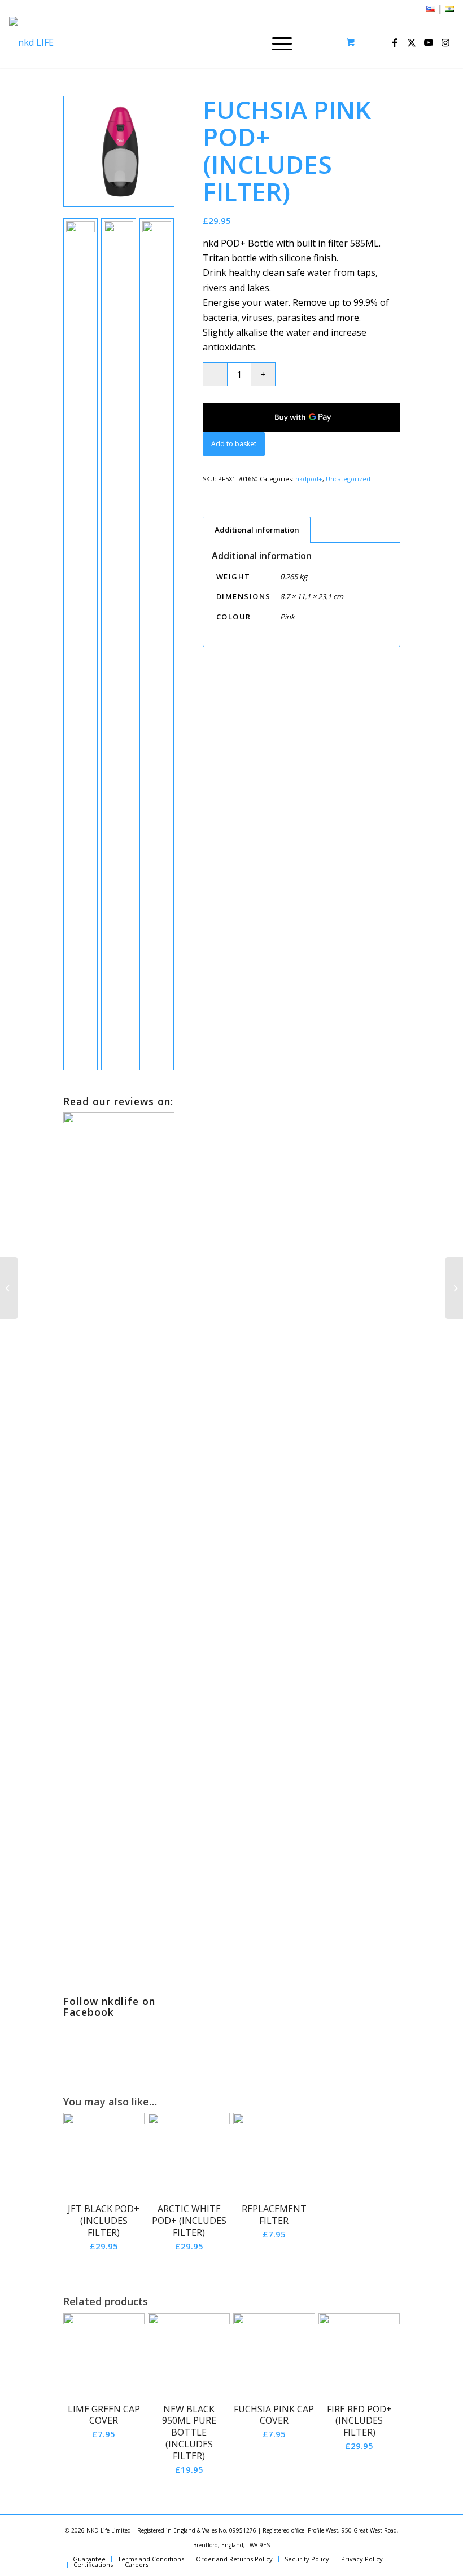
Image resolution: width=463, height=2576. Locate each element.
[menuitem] (280, 42)
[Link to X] (412, 42)
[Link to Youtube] (429, 42)
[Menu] (276, 42)
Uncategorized (348, 479)
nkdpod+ (309, 479)
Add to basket (234, 444)
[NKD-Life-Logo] (31, 42)
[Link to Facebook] (395, 42)
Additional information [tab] (257, 530)
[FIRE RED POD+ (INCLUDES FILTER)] (454, 1288)
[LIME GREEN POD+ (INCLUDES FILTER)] (9, 1288)
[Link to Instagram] (445, 42)
